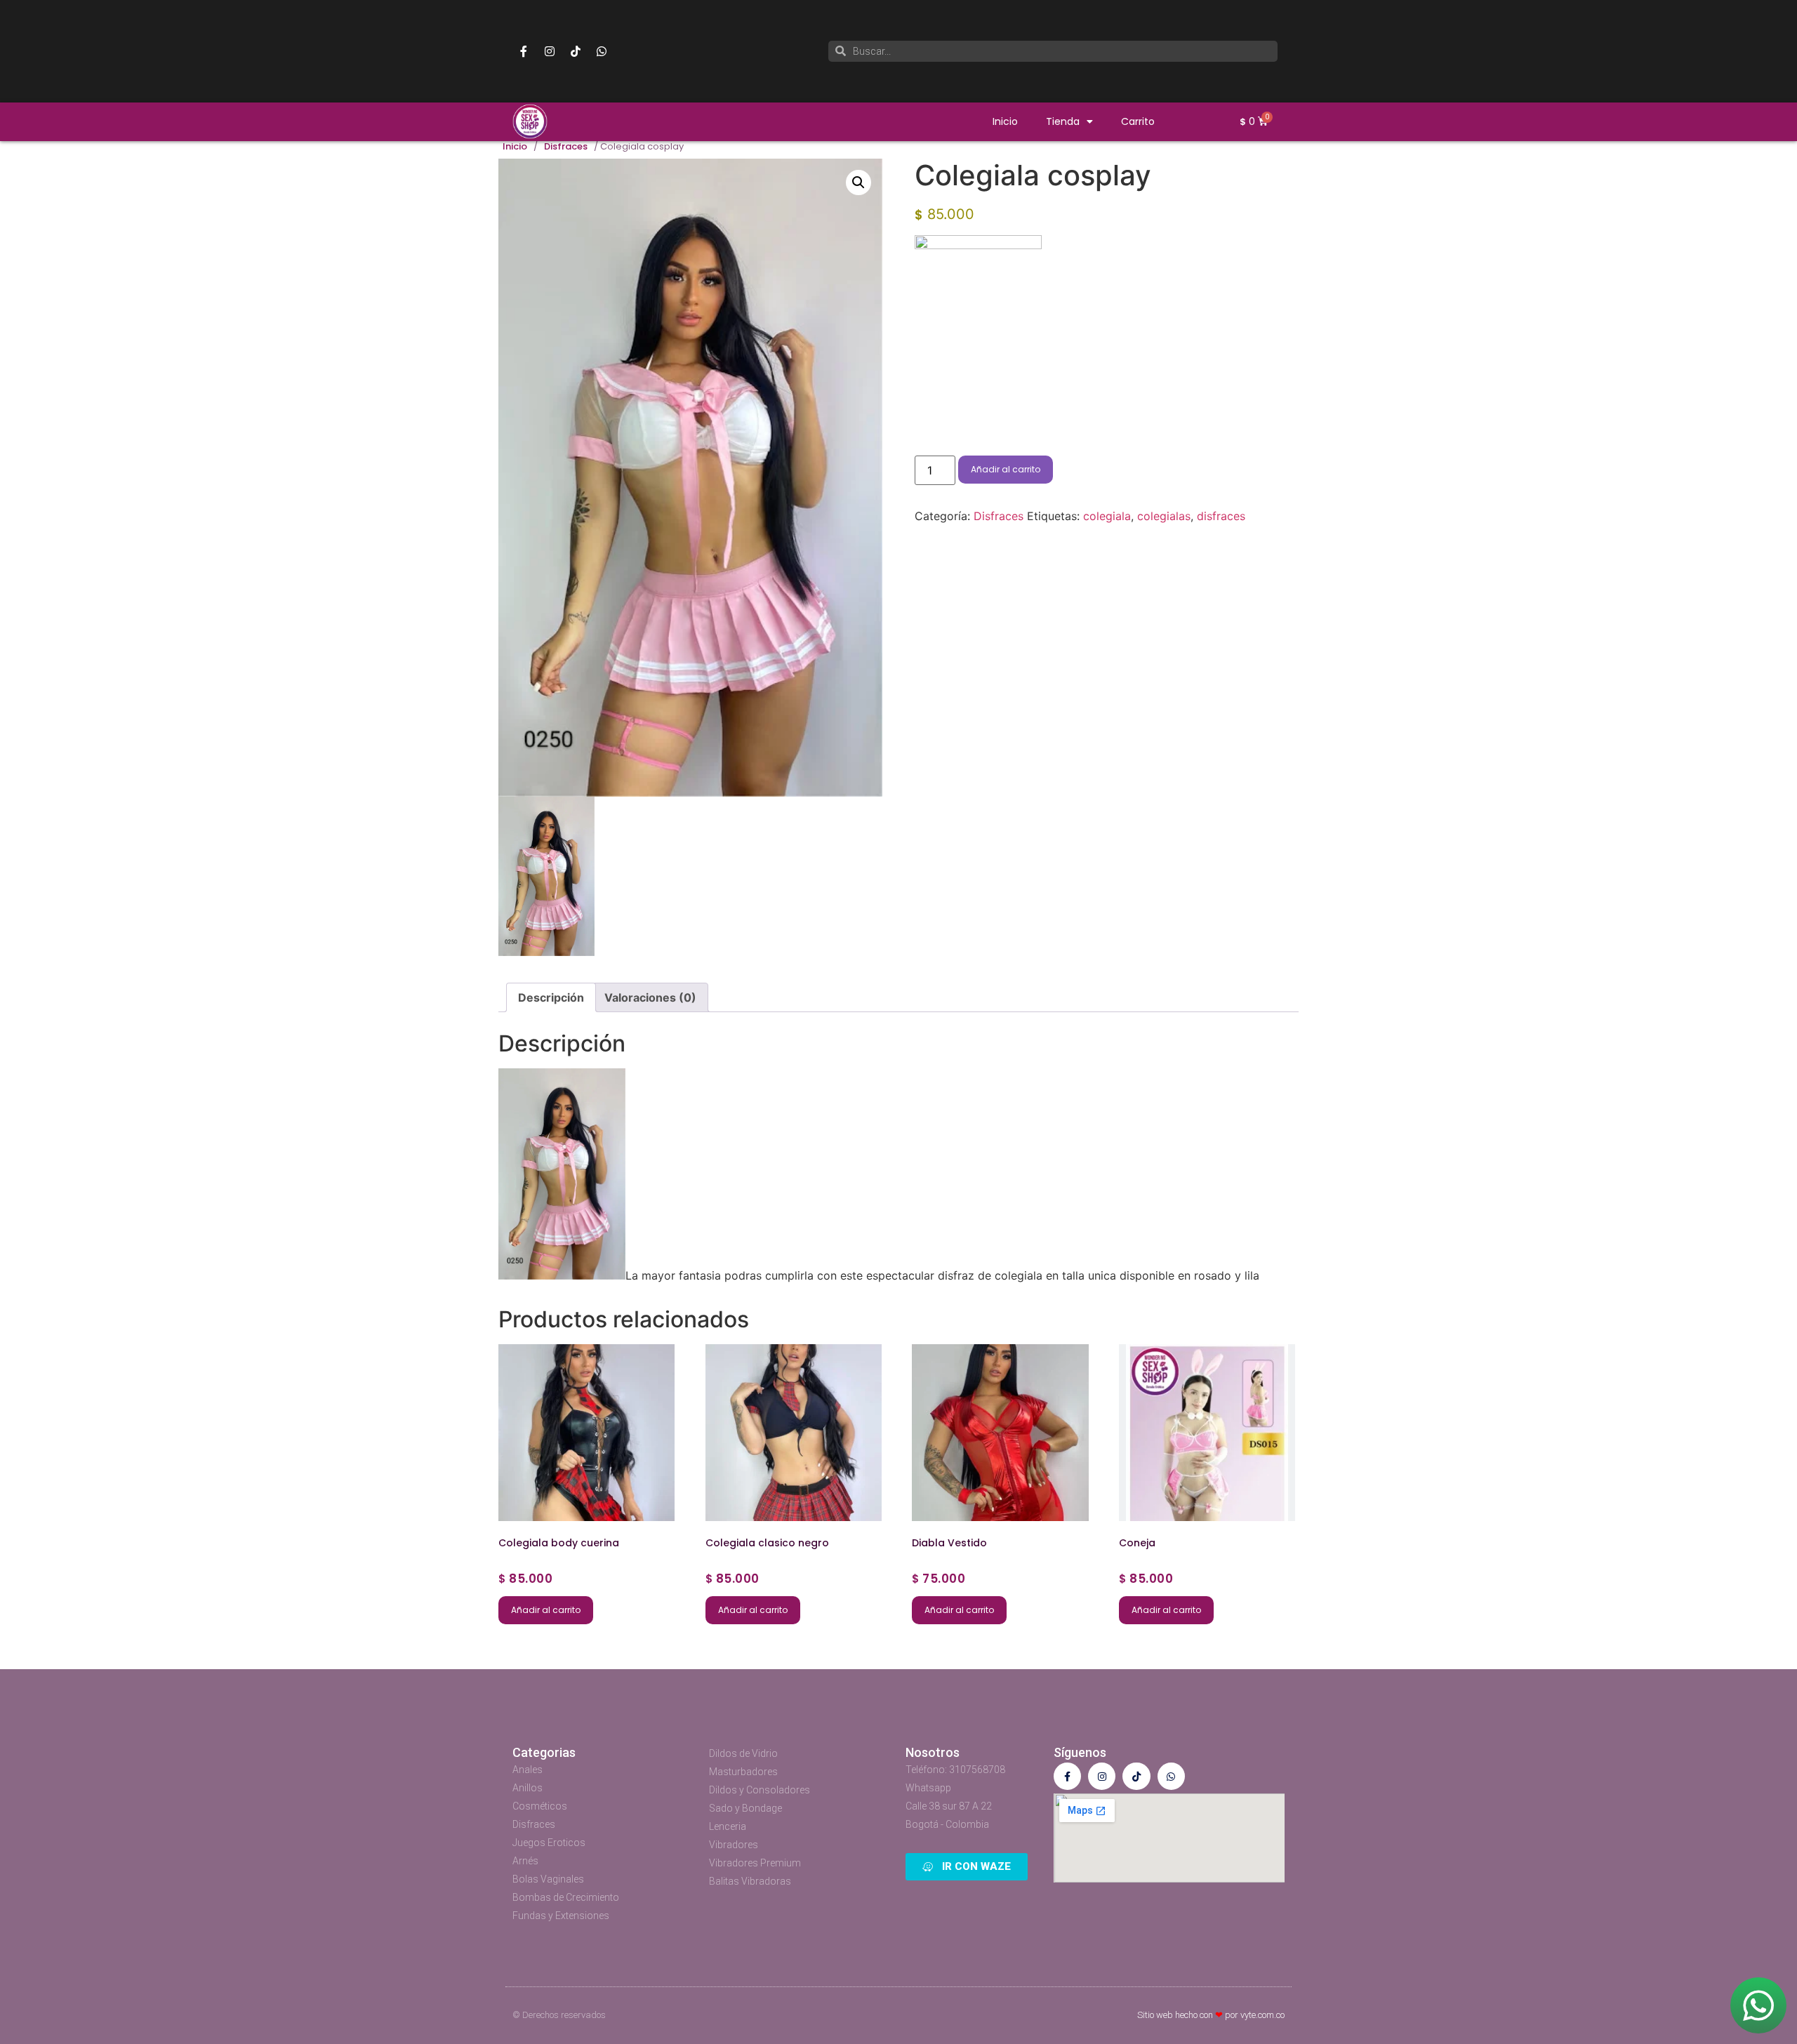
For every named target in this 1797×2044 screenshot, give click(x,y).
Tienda (1063, 121)
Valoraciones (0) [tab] (650, 997)
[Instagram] (550, 51)
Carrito (1138, 121)
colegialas (1164, 516)
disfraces (1221, 516)
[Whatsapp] (602, 51)
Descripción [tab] (551, 997)
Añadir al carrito (1006, 469)
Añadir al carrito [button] (546, 1610)
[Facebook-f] (524, 51)
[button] (858, 182)
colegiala (1107, 516)
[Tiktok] (576, 51)
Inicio (1005, 121)
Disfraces (566, 147)
